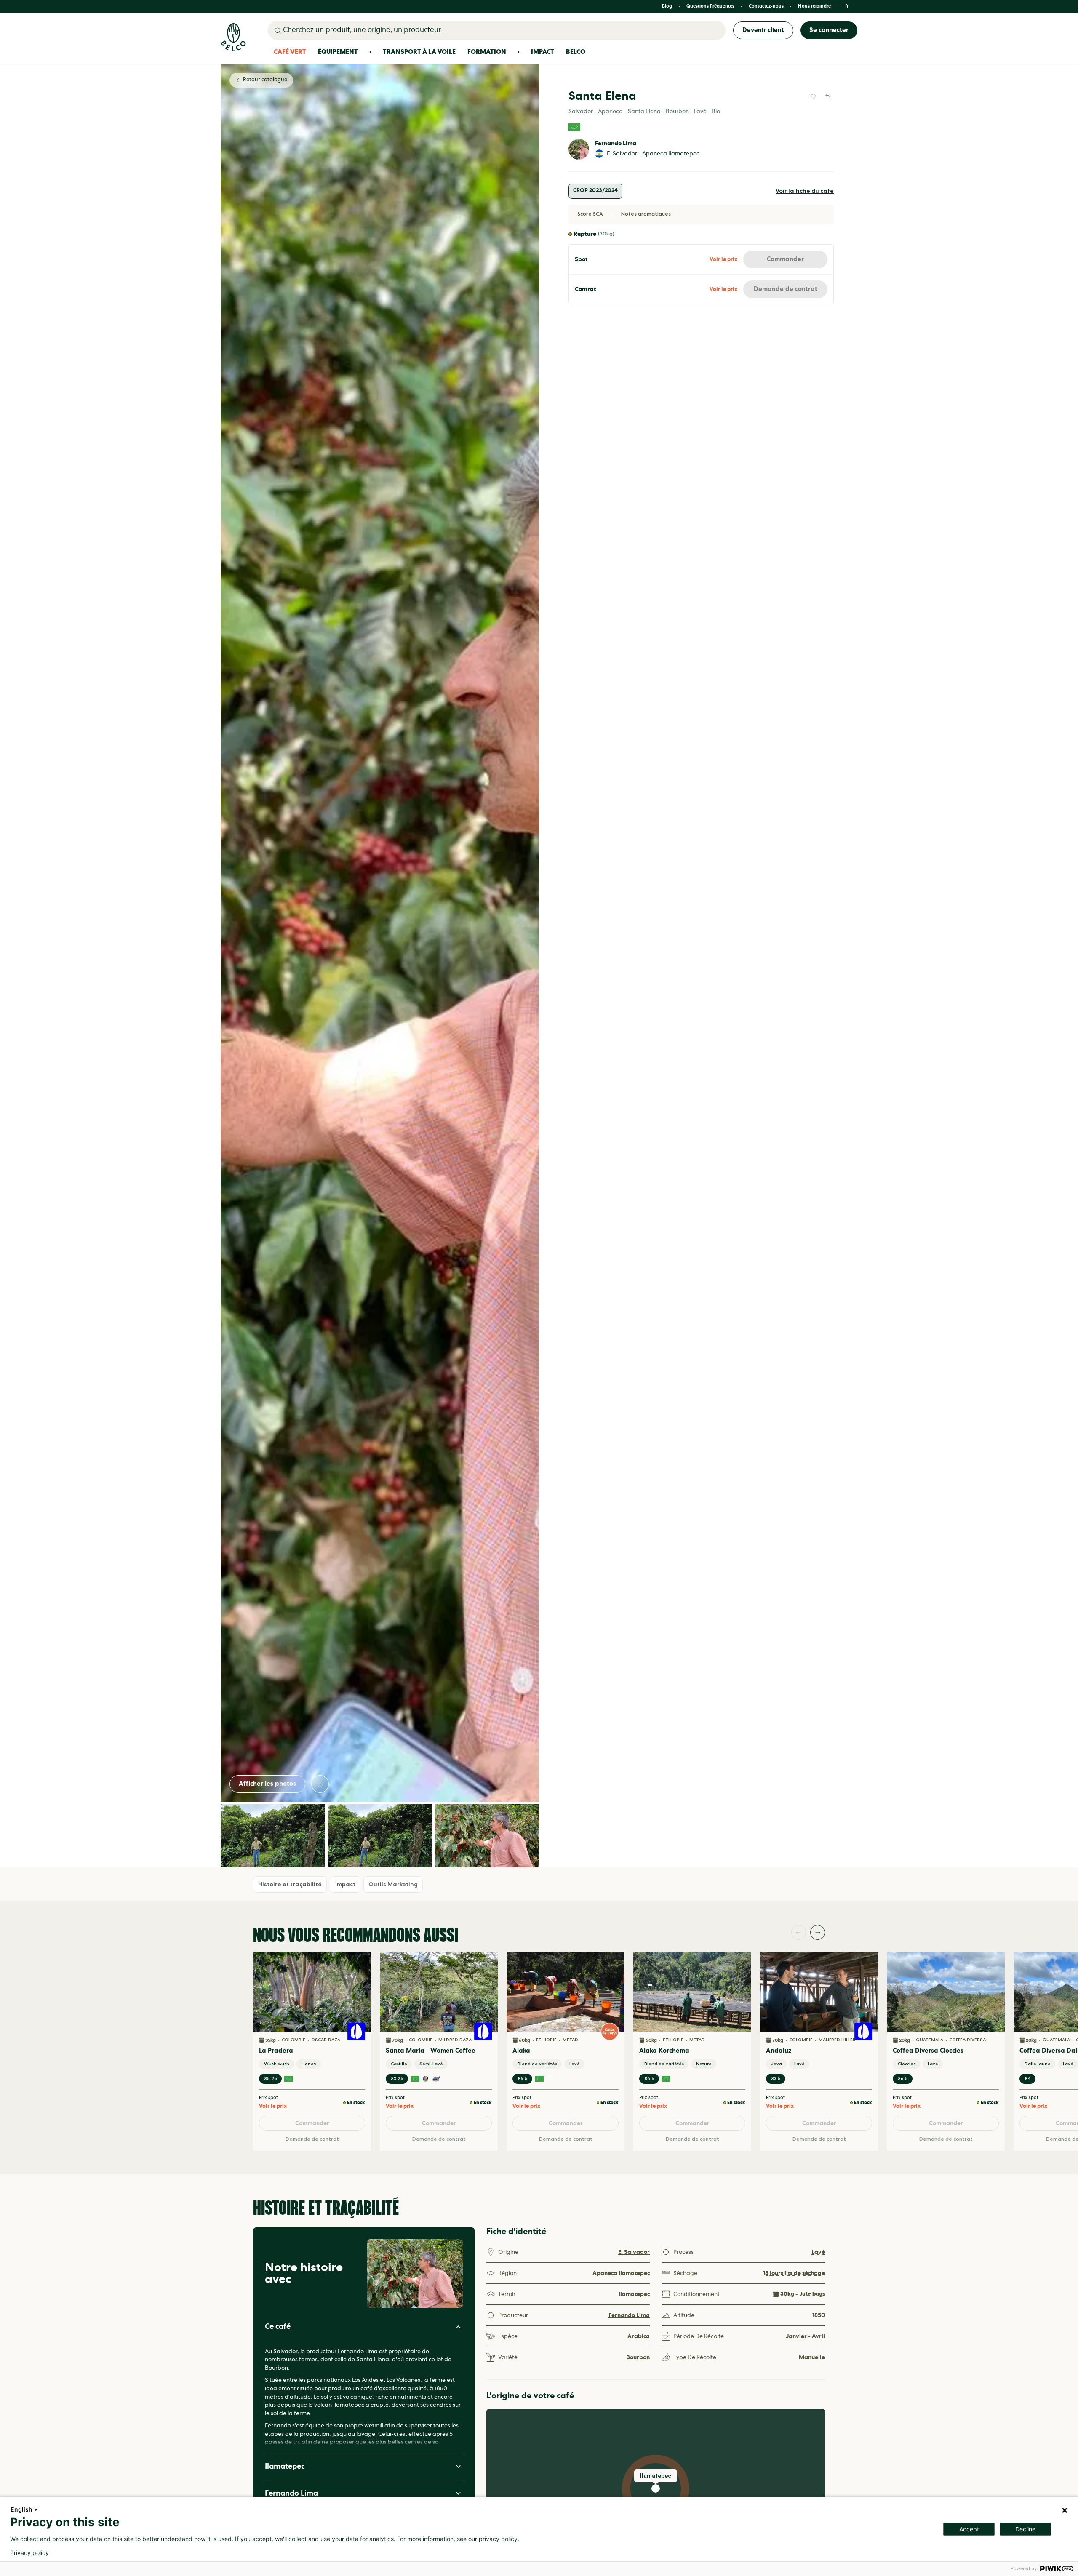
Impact (543, 52)
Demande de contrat (786, 289)
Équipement (338, 52)
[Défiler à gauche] (799, 1932)
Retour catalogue (265, 80)
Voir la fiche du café (805, 191)
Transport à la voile (419, 52)
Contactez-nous (766, 7)
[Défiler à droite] (818, 1932)
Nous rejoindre (814, 7)
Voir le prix (723, 260)
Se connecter (829, 30)
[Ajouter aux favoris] (813, 96)
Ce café (278, 2327)
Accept (969, 2529)
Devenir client (763, 30)
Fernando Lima (616, 144)
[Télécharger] (320, 1784)
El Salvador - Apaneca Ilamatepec (653, 154)
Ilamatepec (285, 2466)
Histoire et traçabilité (290, 1884)
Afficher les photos (267, 1784)
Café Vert (290, 52)
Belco (576, 52)
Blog (667, 7)
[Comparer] (828, 96)
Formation (487, 52)
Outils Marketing (393, 1884)
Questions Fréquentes (710, 7)
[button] (656, 2488)
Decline (1025, 2529)
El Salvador (634, 2252)
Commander (785, 259)
